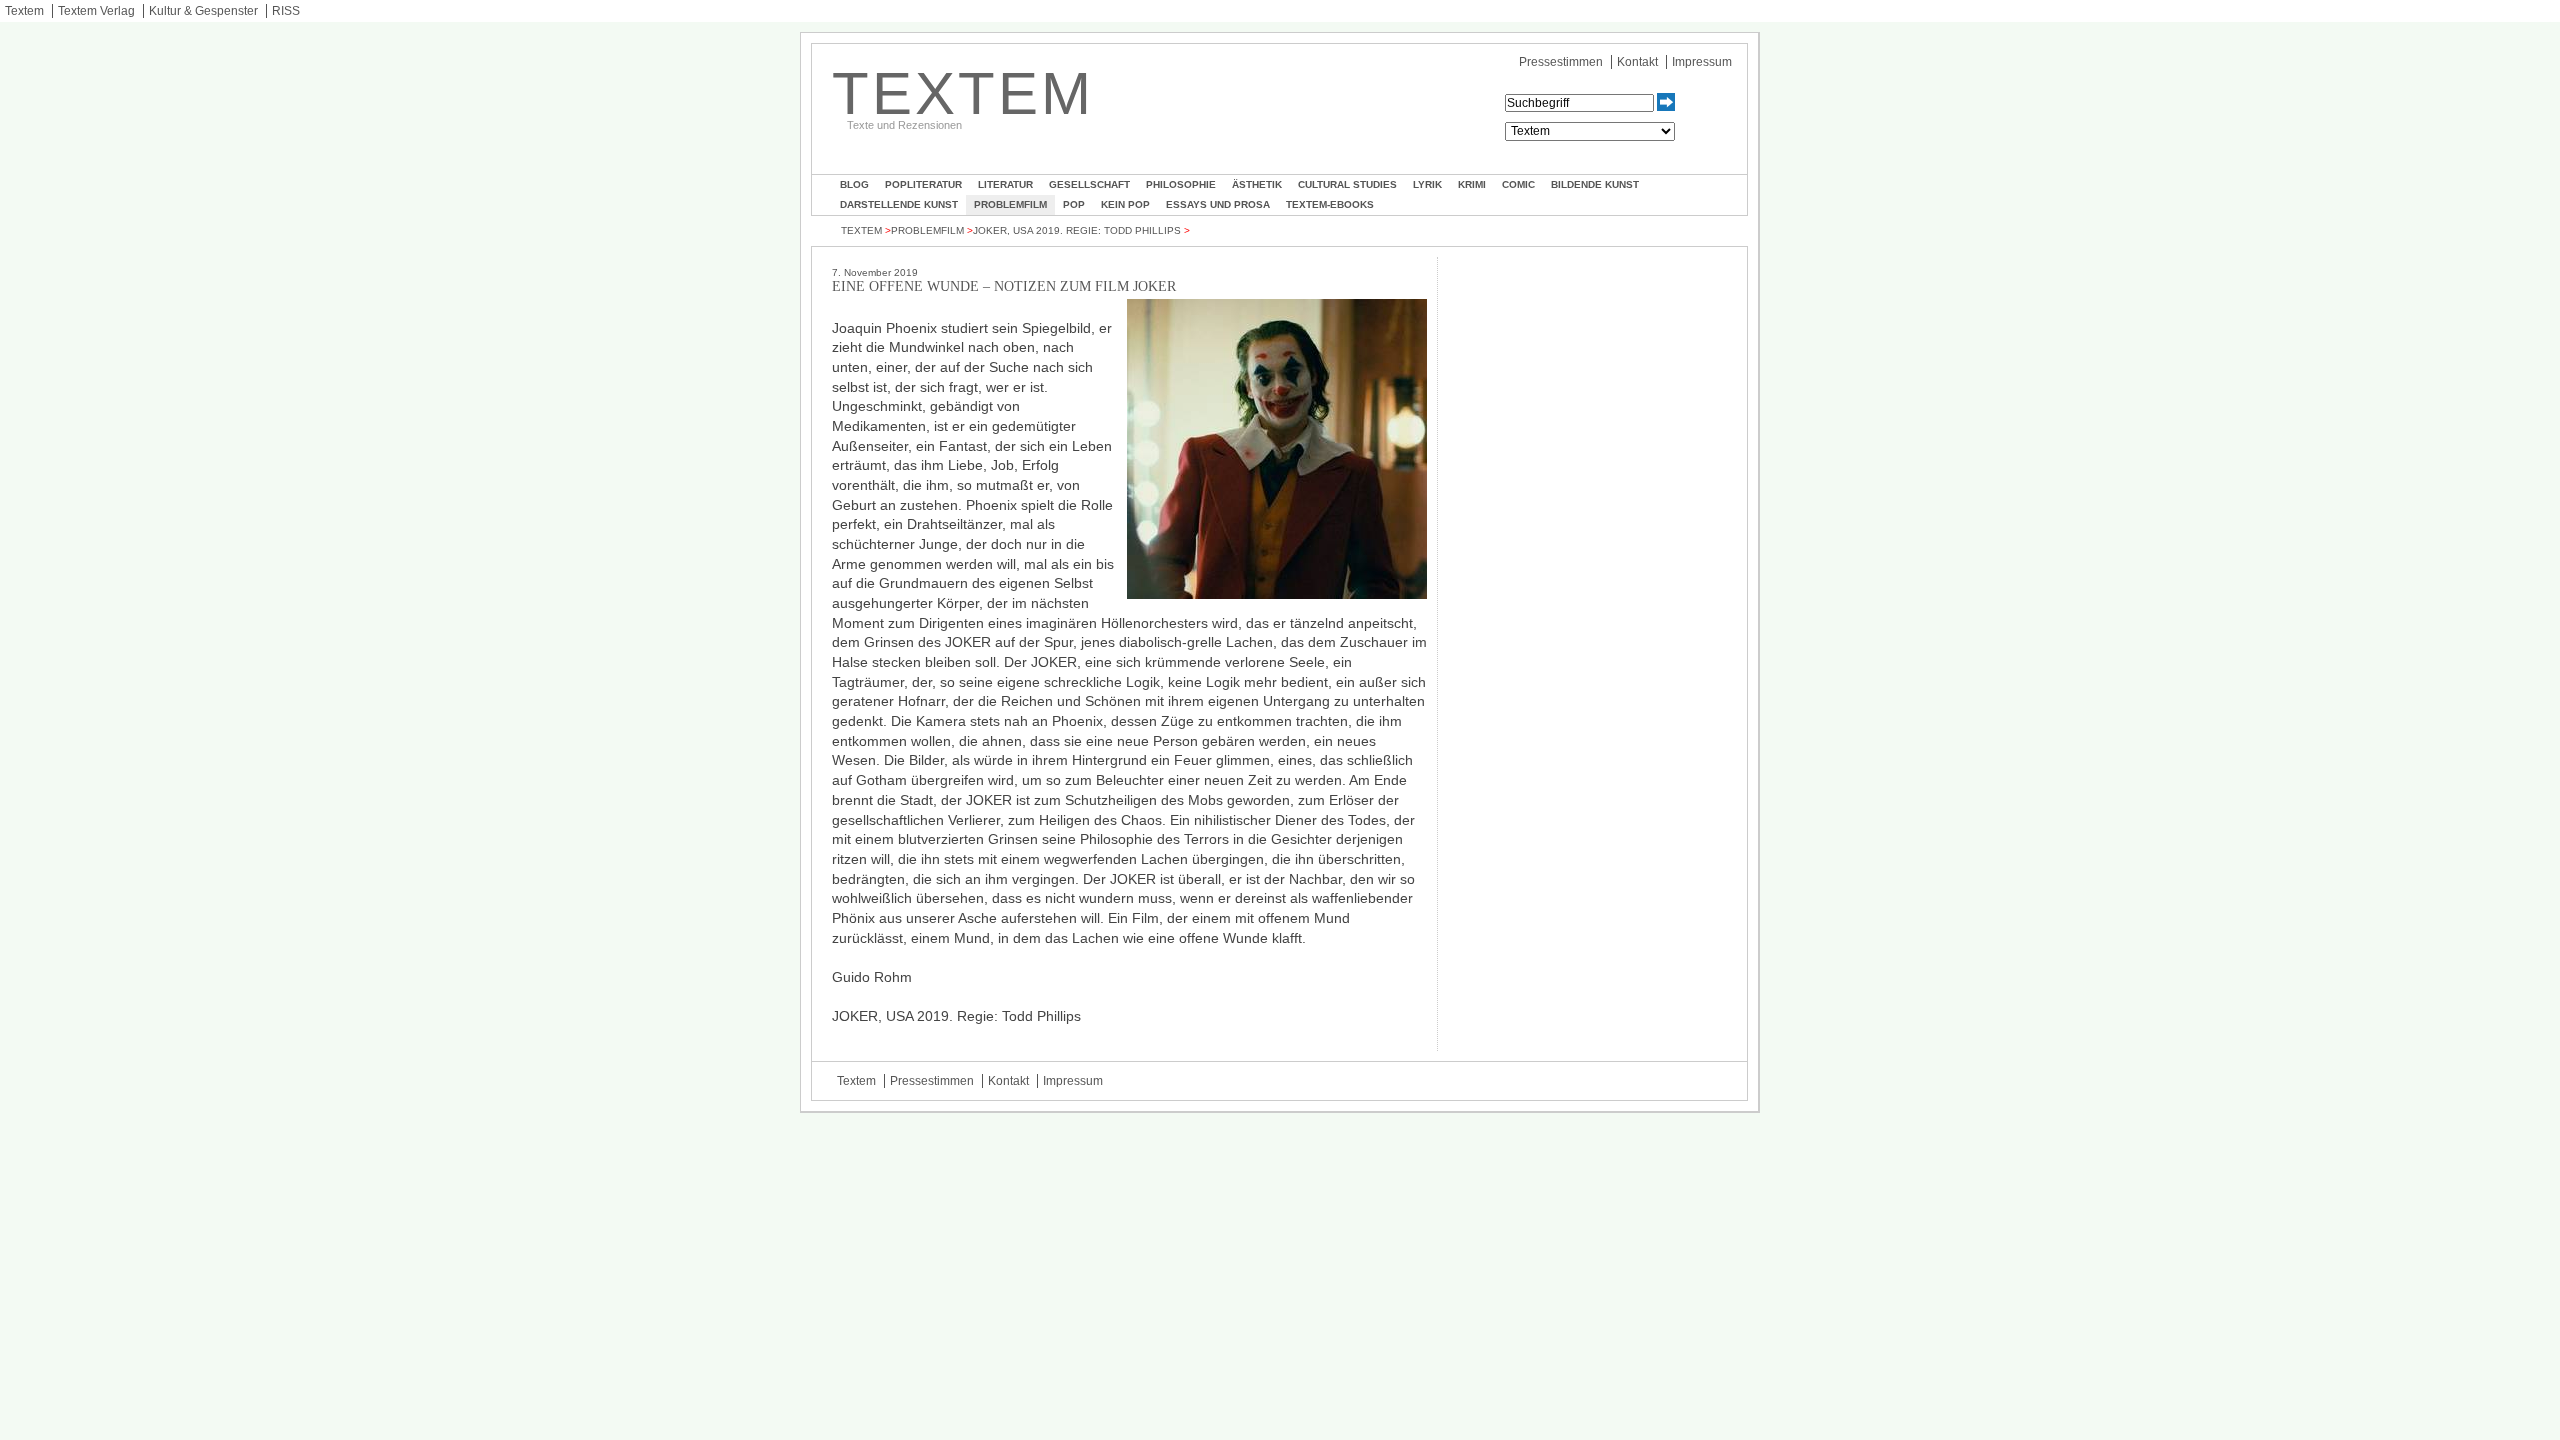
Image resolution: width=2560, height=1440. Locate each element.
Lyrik (1427, 184)
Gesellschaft (1089, 184)
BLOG (854, 184)
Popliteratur (923, 184)
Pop (1074, 204)
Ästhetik (1257, 184)
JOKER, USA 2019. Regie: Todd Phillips (1077, 230)
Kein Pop (1125, 204)
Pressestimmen (1561, 62)
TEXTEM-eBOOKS (1330, 204)
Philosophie (1181, 184)
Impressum (1702, 62)
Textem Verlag (96, 11)
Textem (24, 11)
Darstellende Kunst (899, 204)
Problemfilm (1010, 204)
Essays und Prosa (1218, 204)
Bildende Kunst (1595, 184)
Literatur (1005, 184)
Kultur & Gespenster (203, 11)
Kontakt (1637, 62)
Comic (1518, 184)
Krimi (1472, 184)
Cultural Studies (1347, 184)
